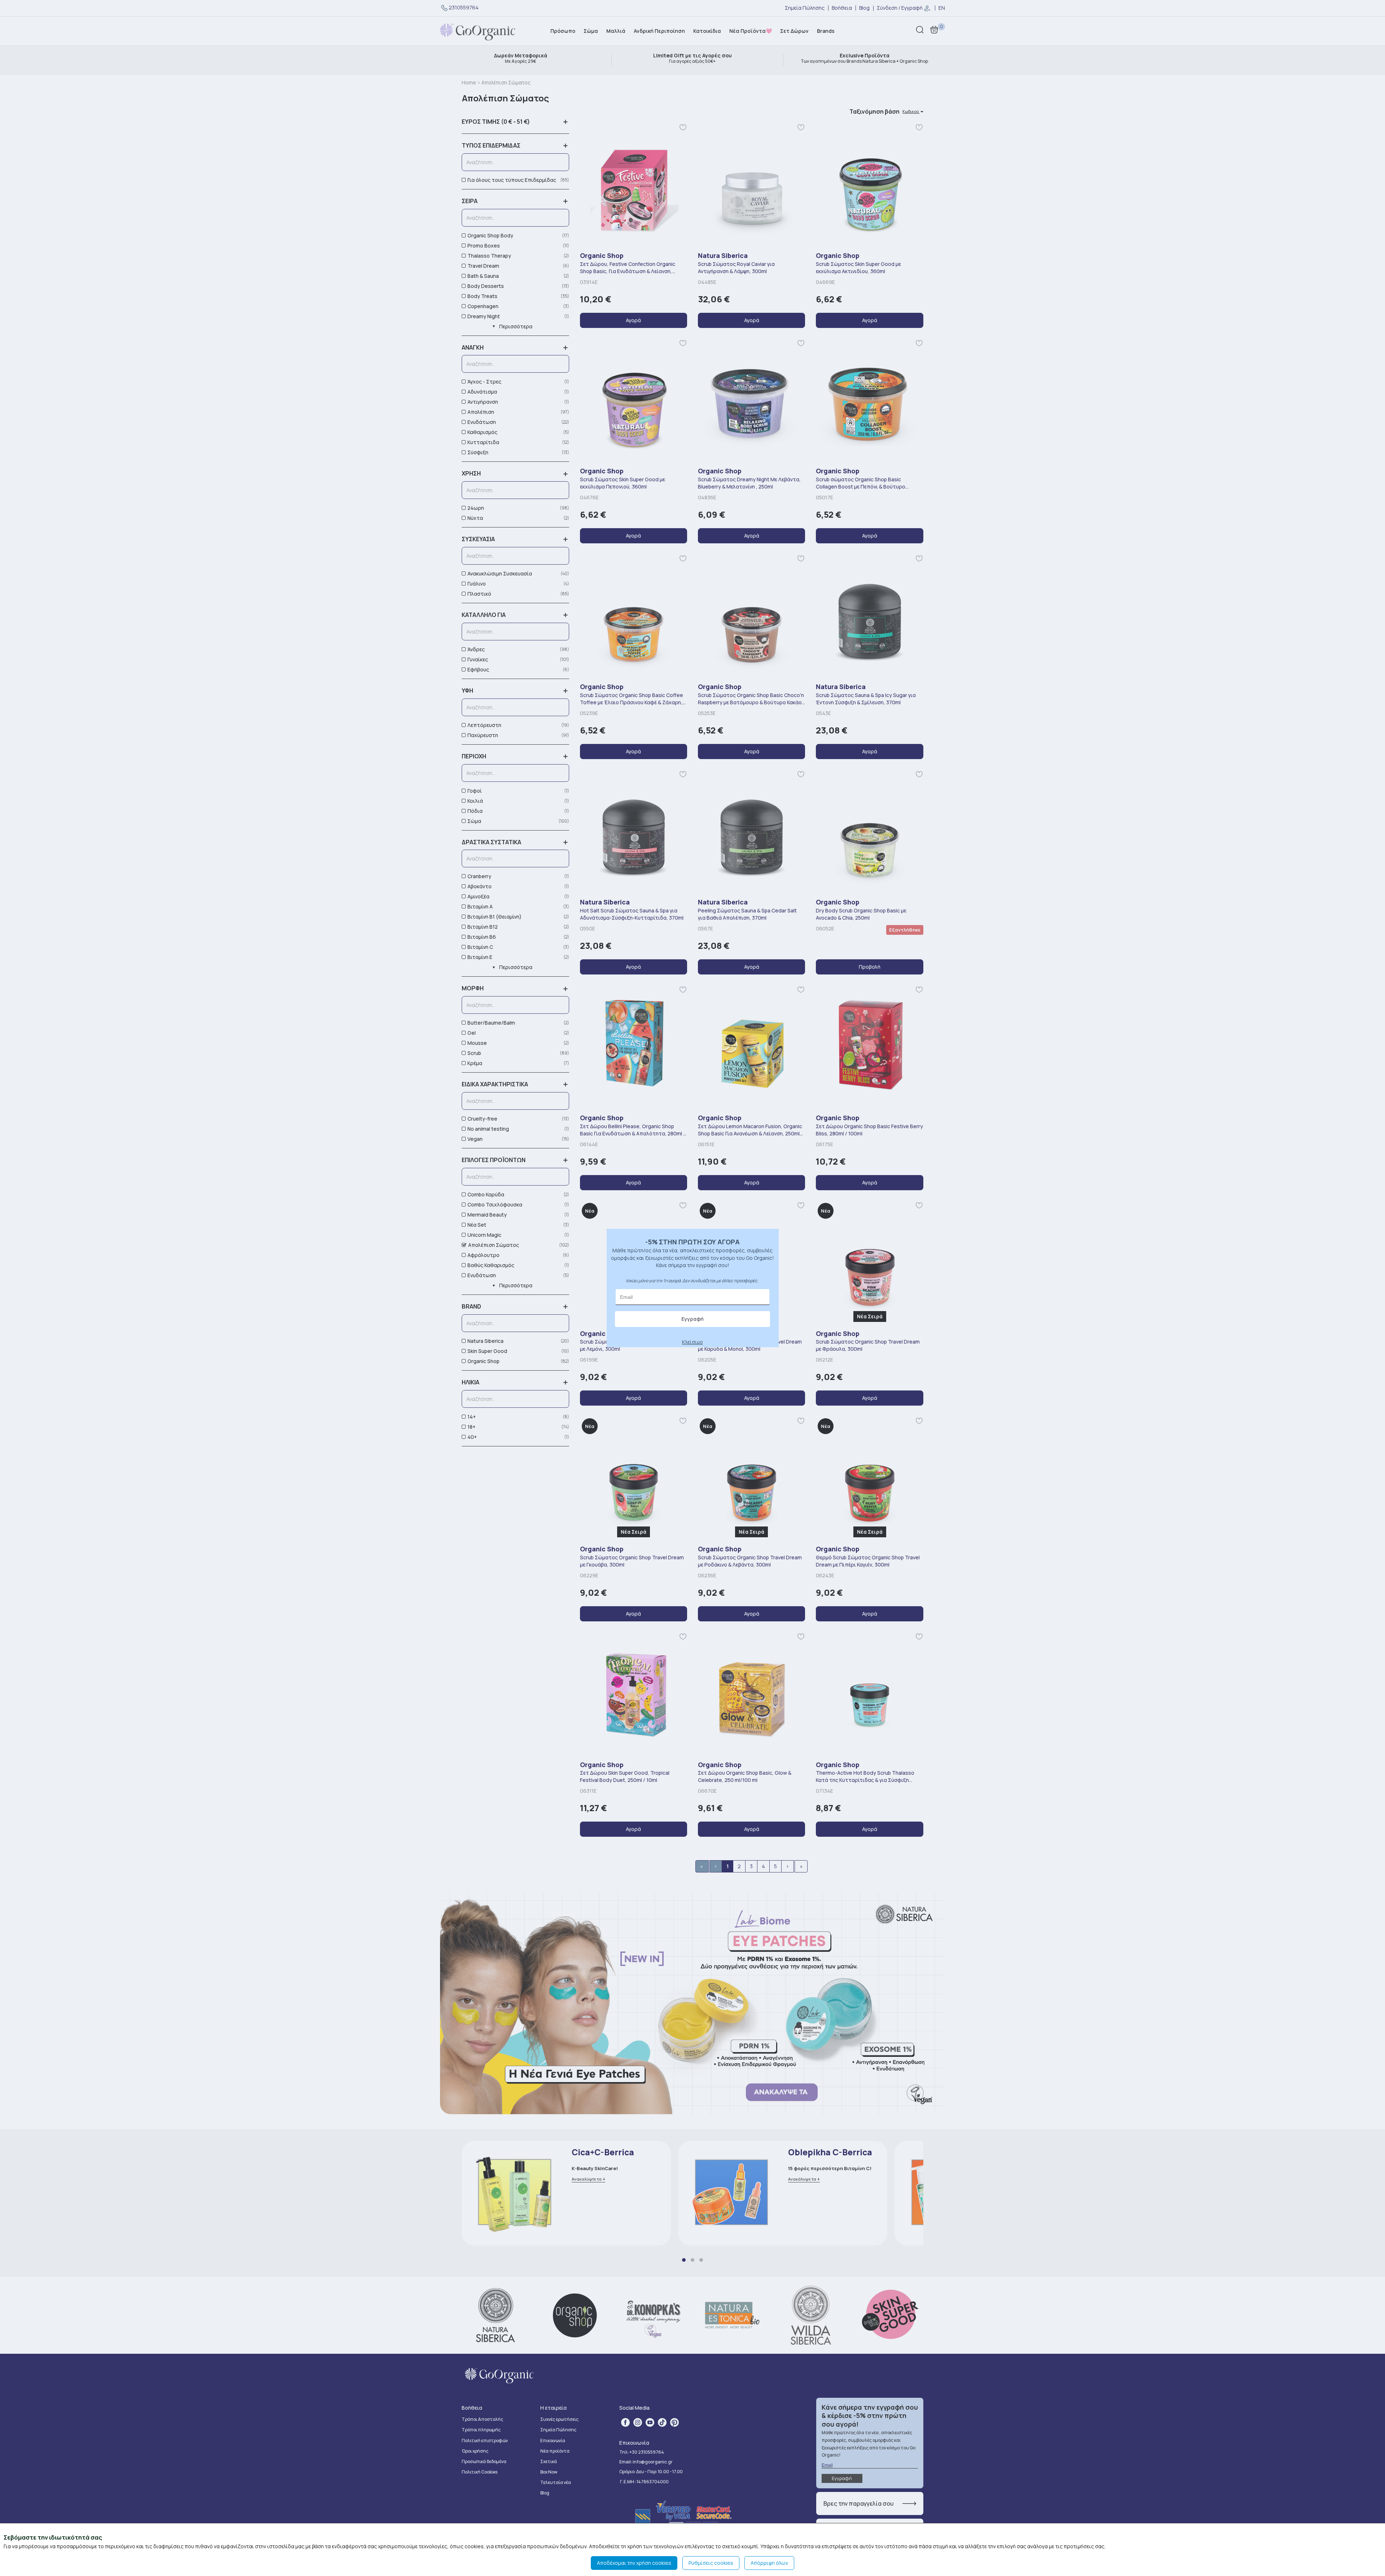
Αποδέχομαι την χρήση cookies (634, 2563)
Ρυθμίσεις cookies (711, 2563)
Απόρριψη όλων (769, 2563)
